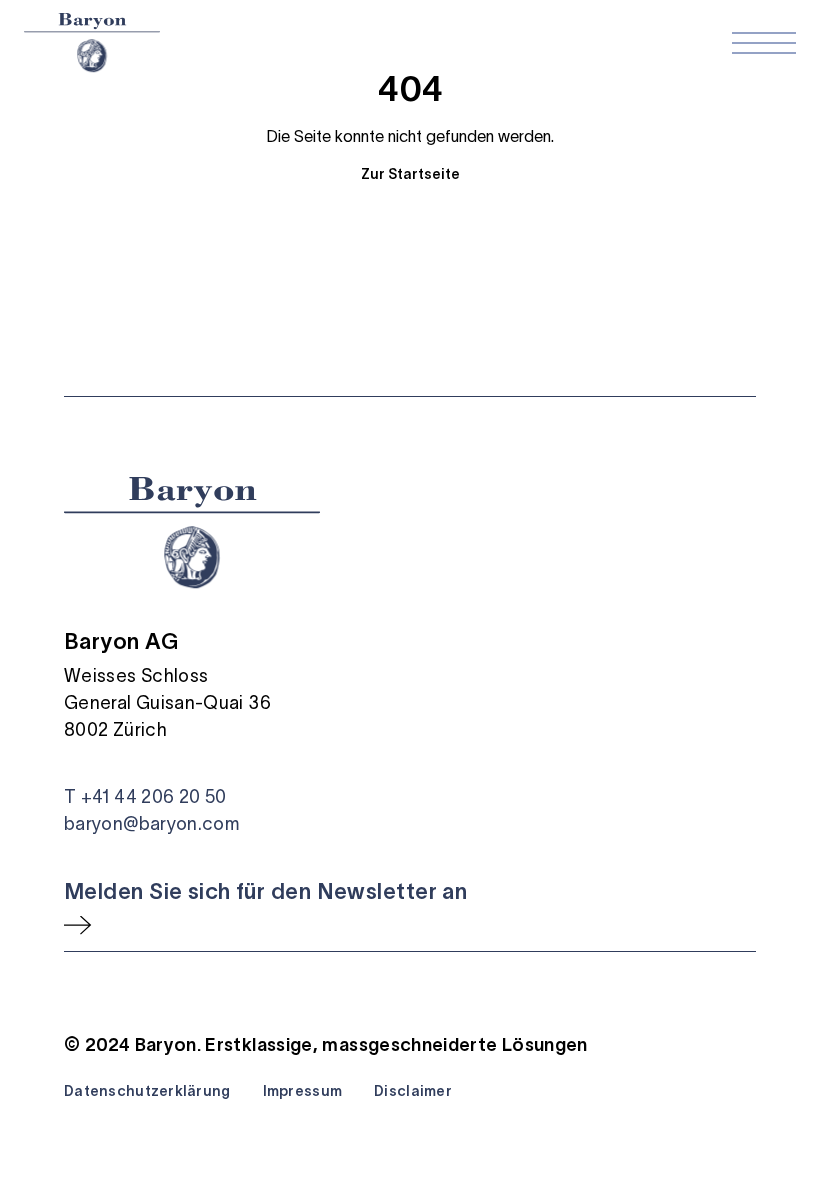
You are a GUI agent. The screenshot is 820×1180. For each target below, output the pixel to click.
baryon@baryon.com (151, 824)
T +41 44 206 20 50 (145, 797)
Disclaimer (413, 1091)
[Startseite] (92, 42)
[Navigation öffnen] (764, 43)
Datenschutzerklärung (147, 1091)
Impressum (303, 1091)
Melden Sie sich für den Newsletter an (265, 891)
